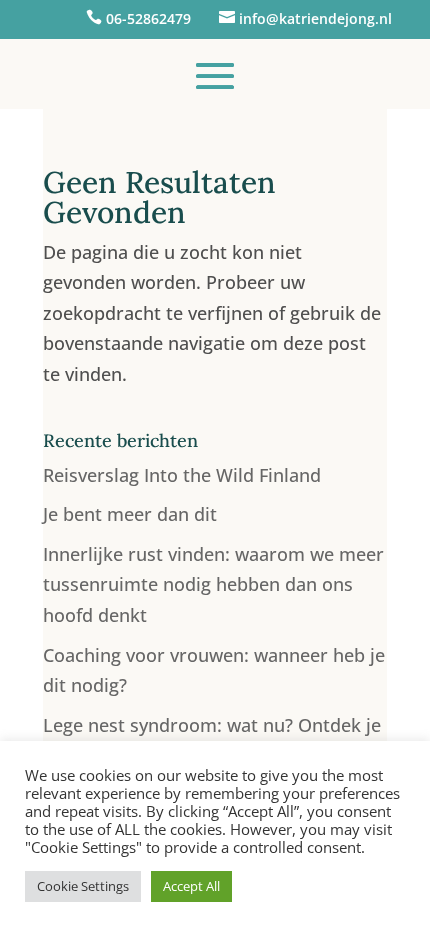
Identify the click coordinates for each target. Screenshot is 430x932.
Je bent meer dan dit (130, 514)
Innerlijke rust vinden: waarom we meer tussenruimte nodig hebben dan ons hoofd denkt (213, 584)
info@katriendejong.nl (315, 18)
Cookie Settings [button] (83, 886)
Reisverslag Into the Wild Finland (182, 475)
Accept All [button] (191, 886)
